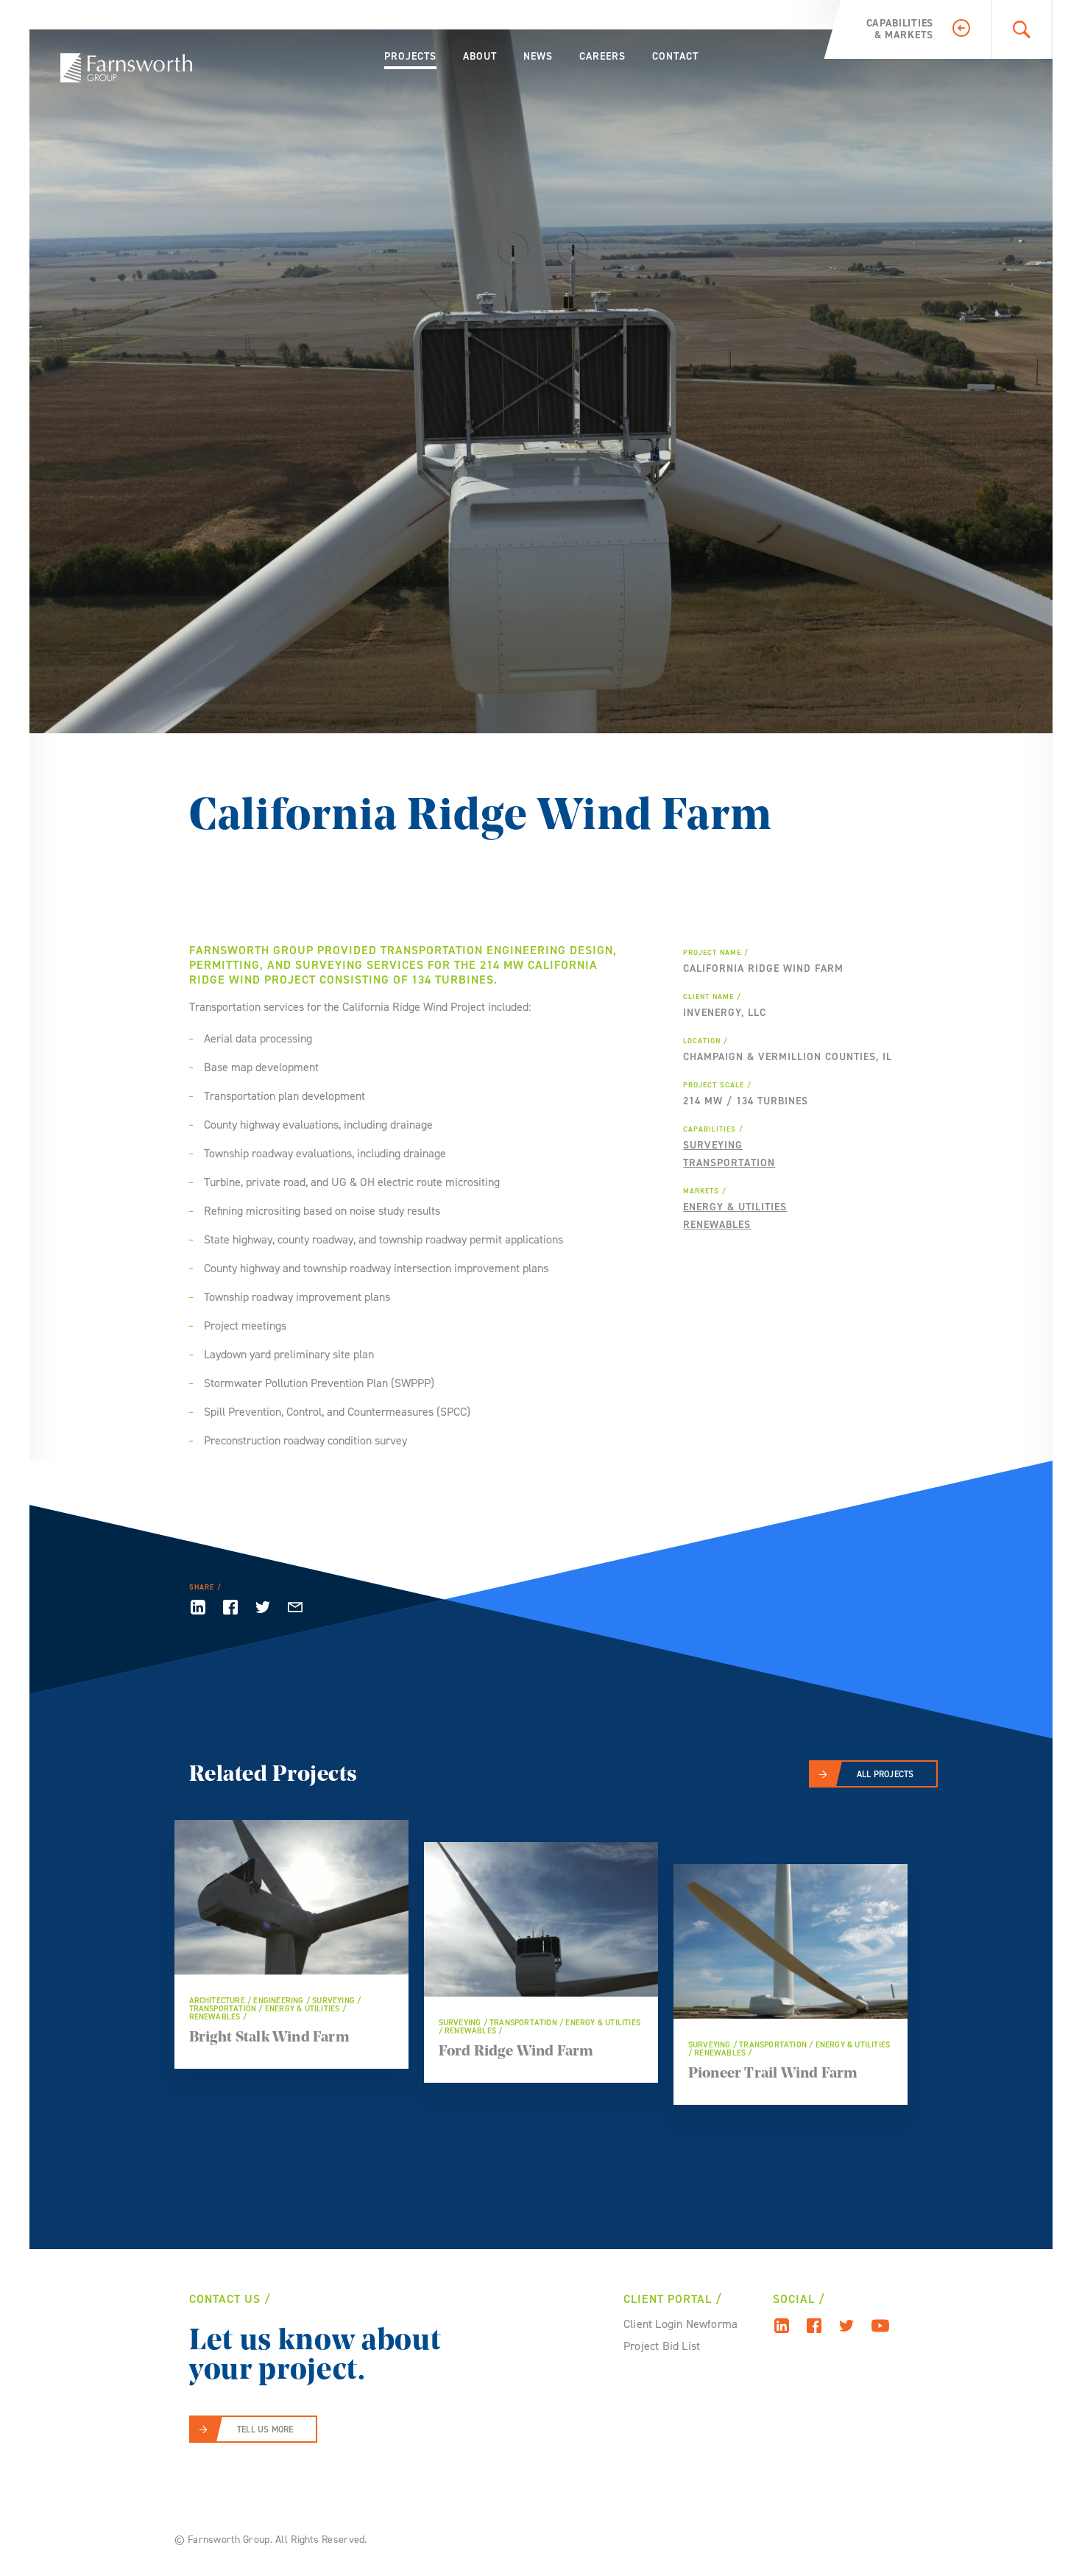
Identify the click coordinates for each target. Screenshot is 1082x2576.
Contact (675, 56)
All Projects (885, 1774)
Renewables (717, 1225)
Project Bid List (662, 2346)
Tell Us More (265, 2429)
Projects (410, 56)
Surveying (713, 1145)
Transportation (729, 1163)
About (480, 56)
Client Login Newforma (680, 2324)
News (538, 56)
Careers (602, 56)
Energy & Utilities (735, 1207)
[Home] (126, 68)
